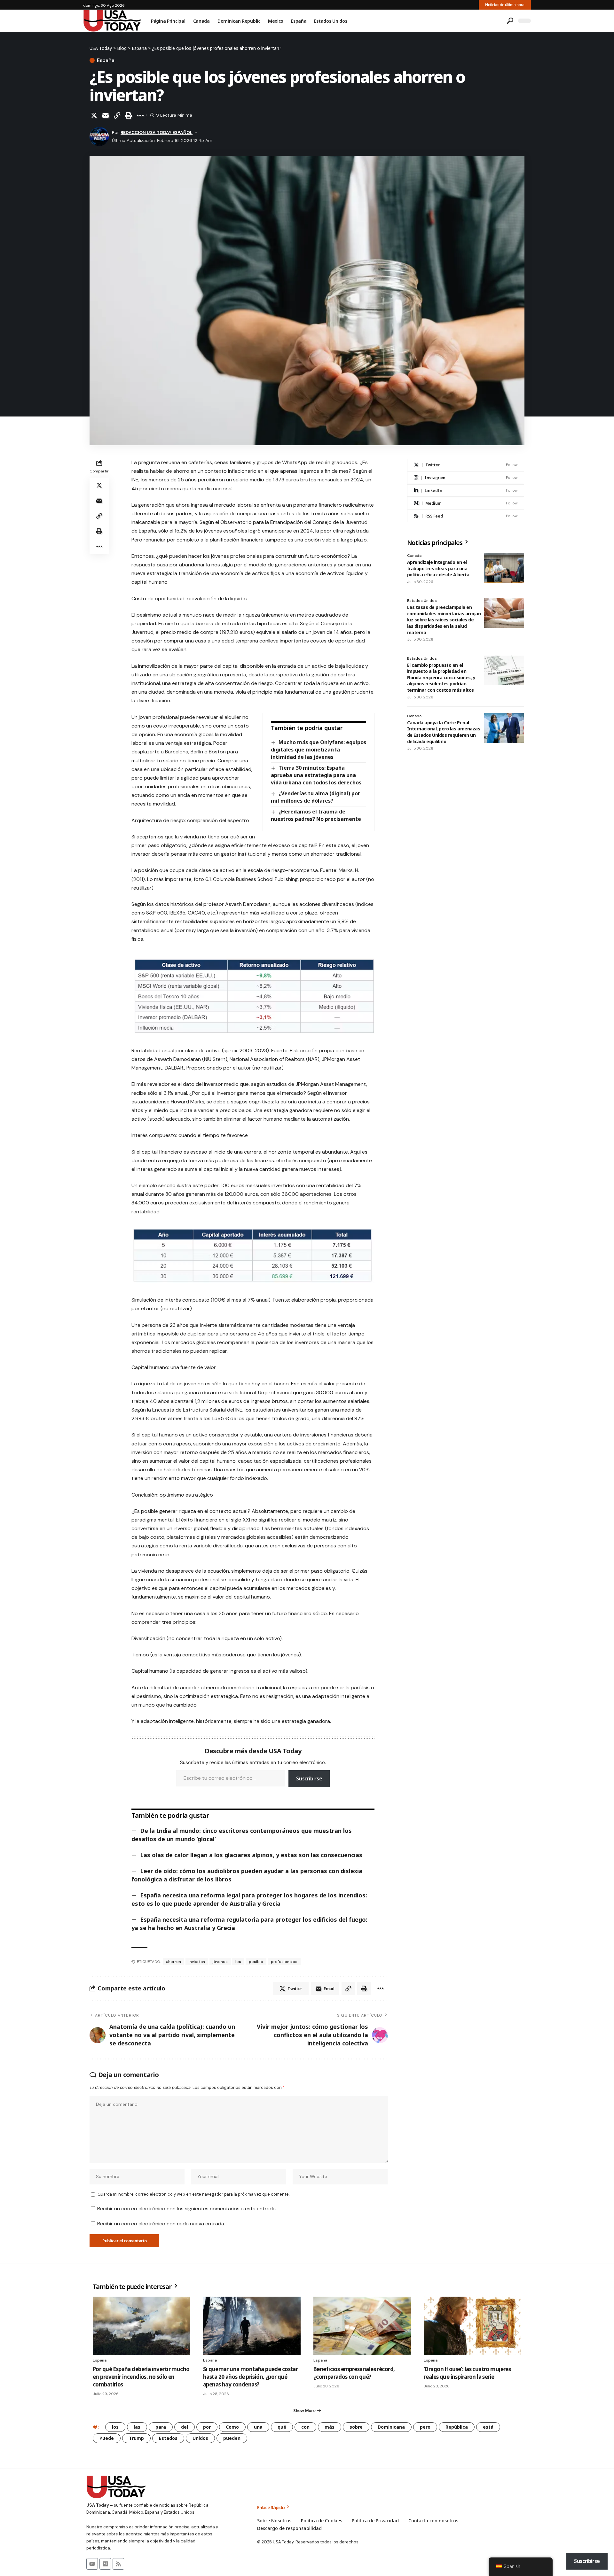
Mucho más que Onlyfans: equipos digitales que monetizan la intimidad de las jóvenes (318, 750)
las (137, 2427)
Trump (136, 2438)
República (457, 2427)
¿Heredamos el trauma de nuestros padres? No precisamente (316, 815)
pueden (232, 2438)
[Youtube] (92, 2564)
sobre (356, 2427)
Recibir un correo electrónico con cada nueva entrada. (161, 2224)
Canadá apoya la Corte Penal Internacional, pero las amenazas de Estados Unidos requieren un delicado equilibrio (444, 732)
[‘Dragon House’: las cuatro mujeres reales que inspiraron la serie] (472, 2326)
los (238, 1962)
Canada (414, 556)
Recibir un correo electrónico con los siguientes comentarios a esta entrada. (187, 2209)
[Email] (106, 115)
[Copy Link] (117, 115)
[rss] (466, 516)
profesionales (284, 1962)
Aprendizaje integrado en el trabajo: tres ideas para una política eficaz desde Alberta (438, 568)
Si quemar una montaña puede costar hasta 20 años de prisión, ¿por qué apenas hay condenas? (250, 2377)
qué (282, 2427)
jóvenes (220, 1962)
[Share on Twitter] (94, 115)
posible (256, 1962)
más (330, 2427)
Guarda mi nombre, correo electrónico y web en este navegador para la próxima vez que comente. (193, 2194)
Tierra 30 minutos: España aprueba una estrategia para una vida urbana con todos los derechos (316, 775)
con (305, 2427)
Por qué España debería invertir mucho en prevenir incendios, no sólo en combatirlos (141, 2377)
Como (232, 2427)
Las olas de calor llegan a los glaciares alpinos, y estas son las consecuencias (251, 1855)
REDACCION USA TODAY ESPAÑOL (157, 132)
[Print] (129, 115)
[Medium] (466, 503)
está (488, 2427)
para (161, 2427)
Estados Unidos (422, 601)
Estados (168, 2438)
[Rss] (118, 2564)
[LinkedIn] (466, 490)
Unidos (200, 2438)
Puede (107, 2438)
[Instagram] (466, 478)
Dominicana (391, 2427)
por (207, 2427)
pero (425, 2427)
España (106, 60)
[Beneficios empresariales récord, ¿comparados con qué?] (362, 2326)
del (185, 2427)
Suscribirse (309, 1778)
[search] (510, 21)
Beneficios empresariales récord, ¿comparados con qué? (354, 2373)
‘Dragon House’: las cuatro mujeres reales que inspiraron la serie (467, 2373)
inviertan (197, 1962)
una (258, 2427)
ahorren (173, 1962)
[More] (140, 115)
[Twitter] (466, 465)
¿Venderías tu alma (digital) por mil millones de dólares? (315, 797)
